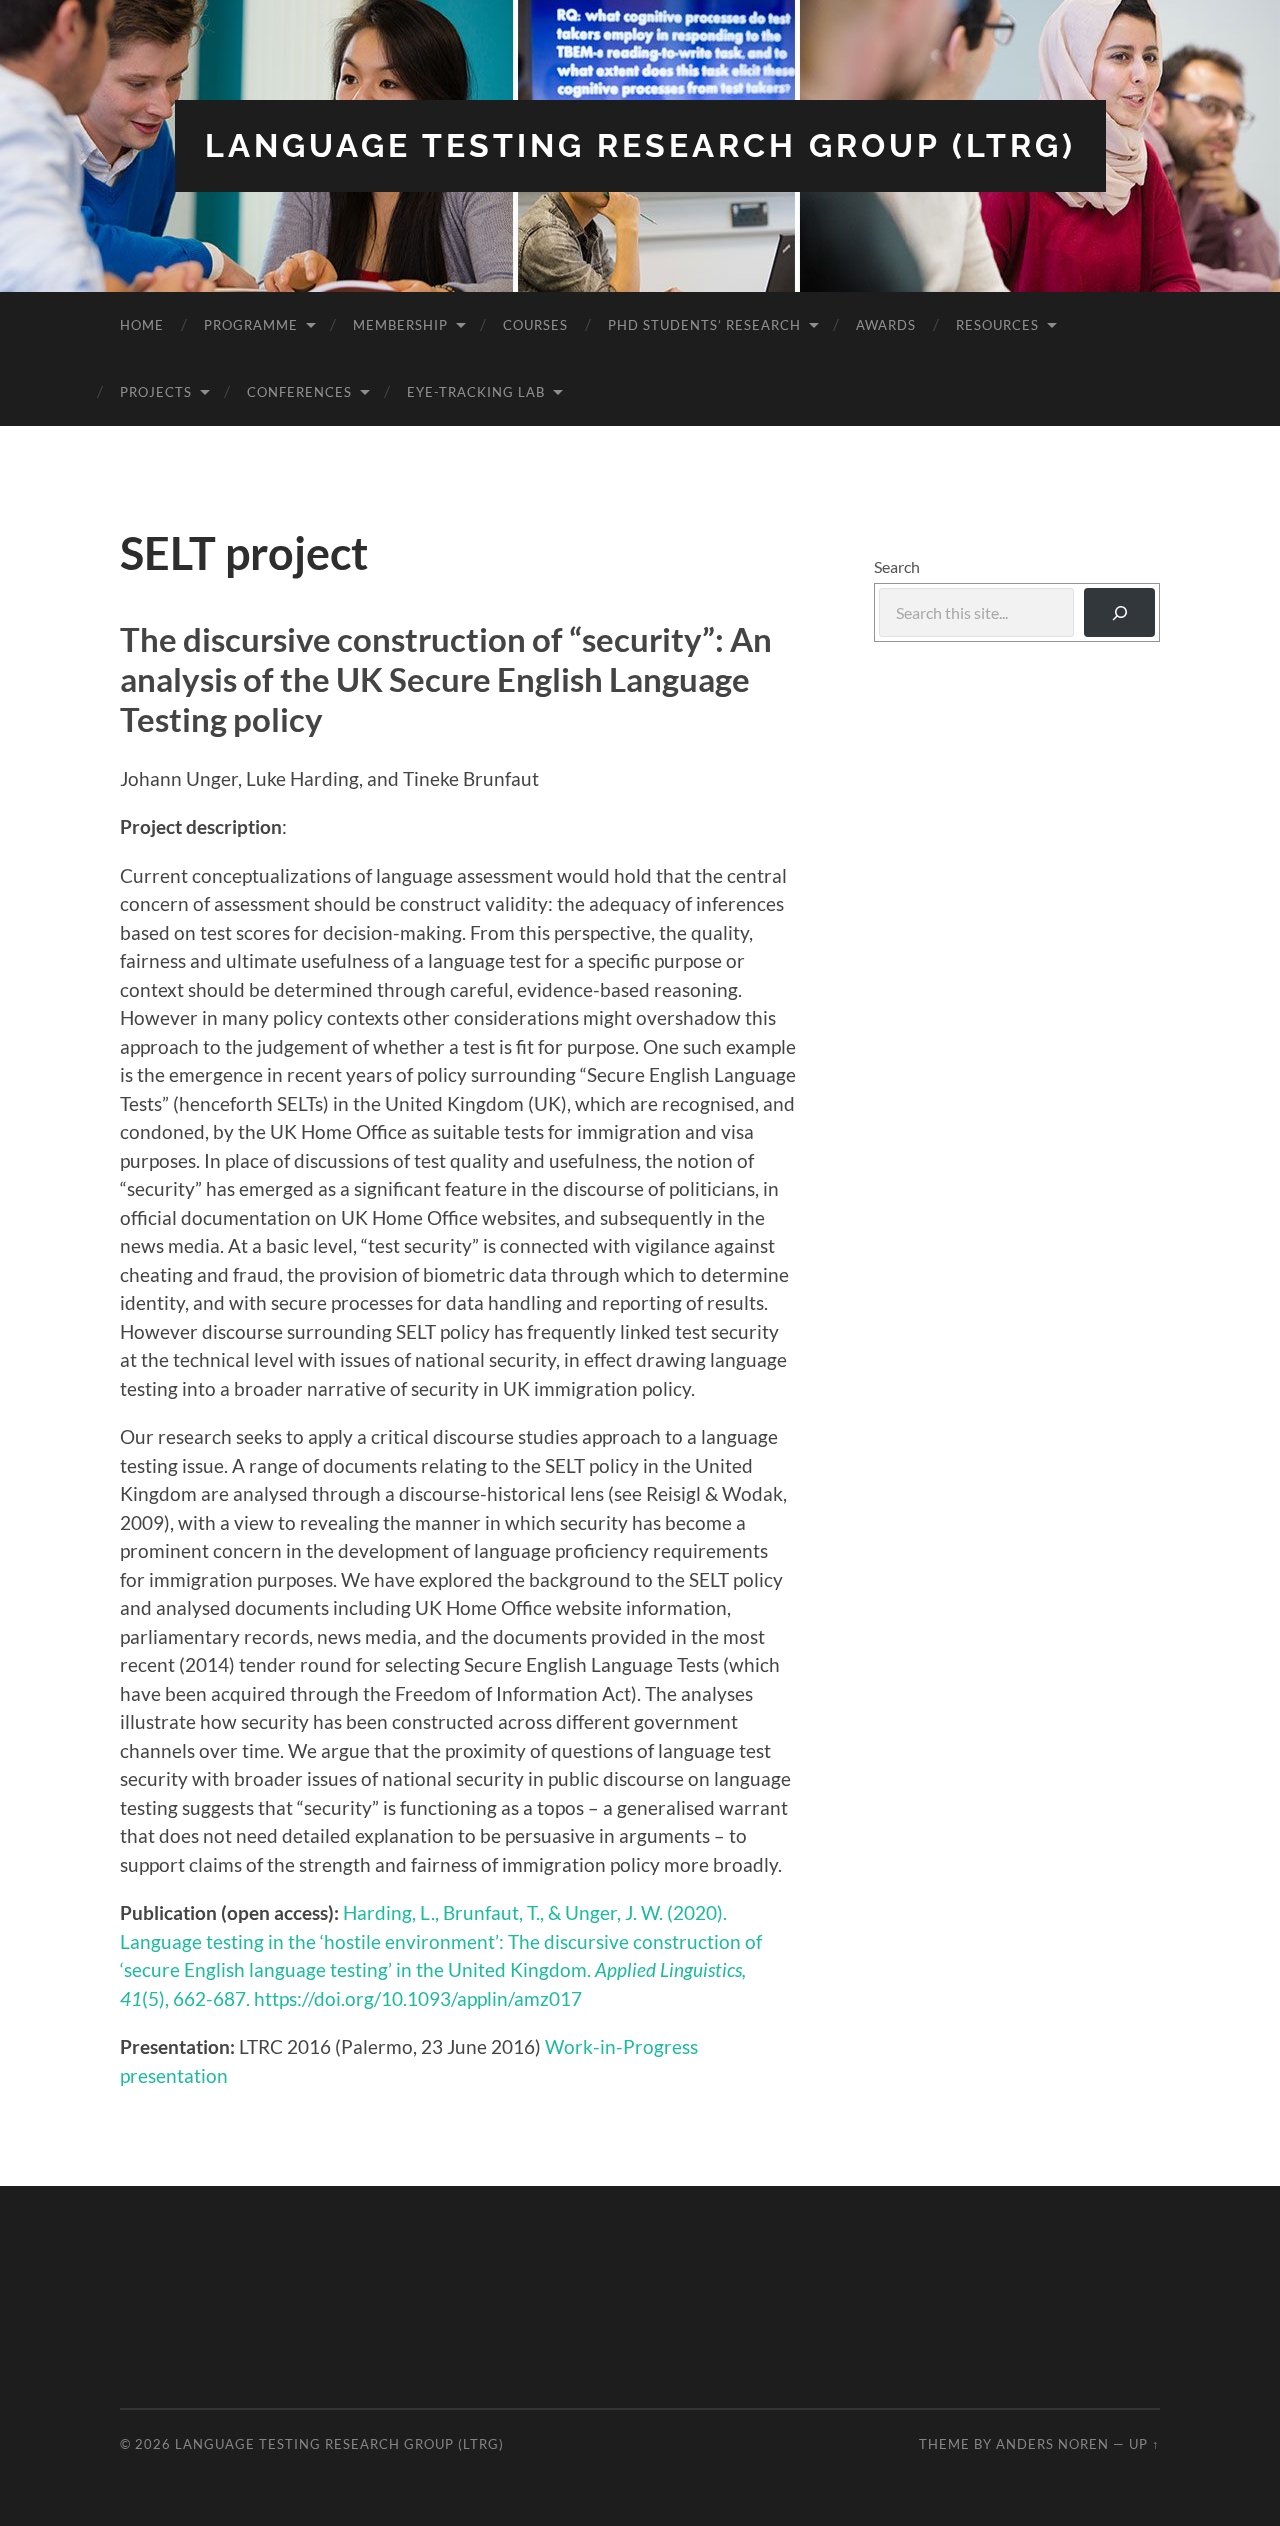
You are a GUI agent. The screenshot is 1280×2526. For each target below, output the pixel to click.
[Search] (1119, 612)
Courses (535, 325)
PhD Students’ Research (704, 325)
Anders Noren (1052, 2444)
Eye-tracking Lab (476, 392)
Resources (997, 325)
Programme (251, 325)
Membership (400, 325)
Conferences (299, 392)
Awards (886, 325)
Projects (156, 392)
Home (142, 325)
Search (897, 566)
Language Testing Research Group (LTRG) (640, 145)
